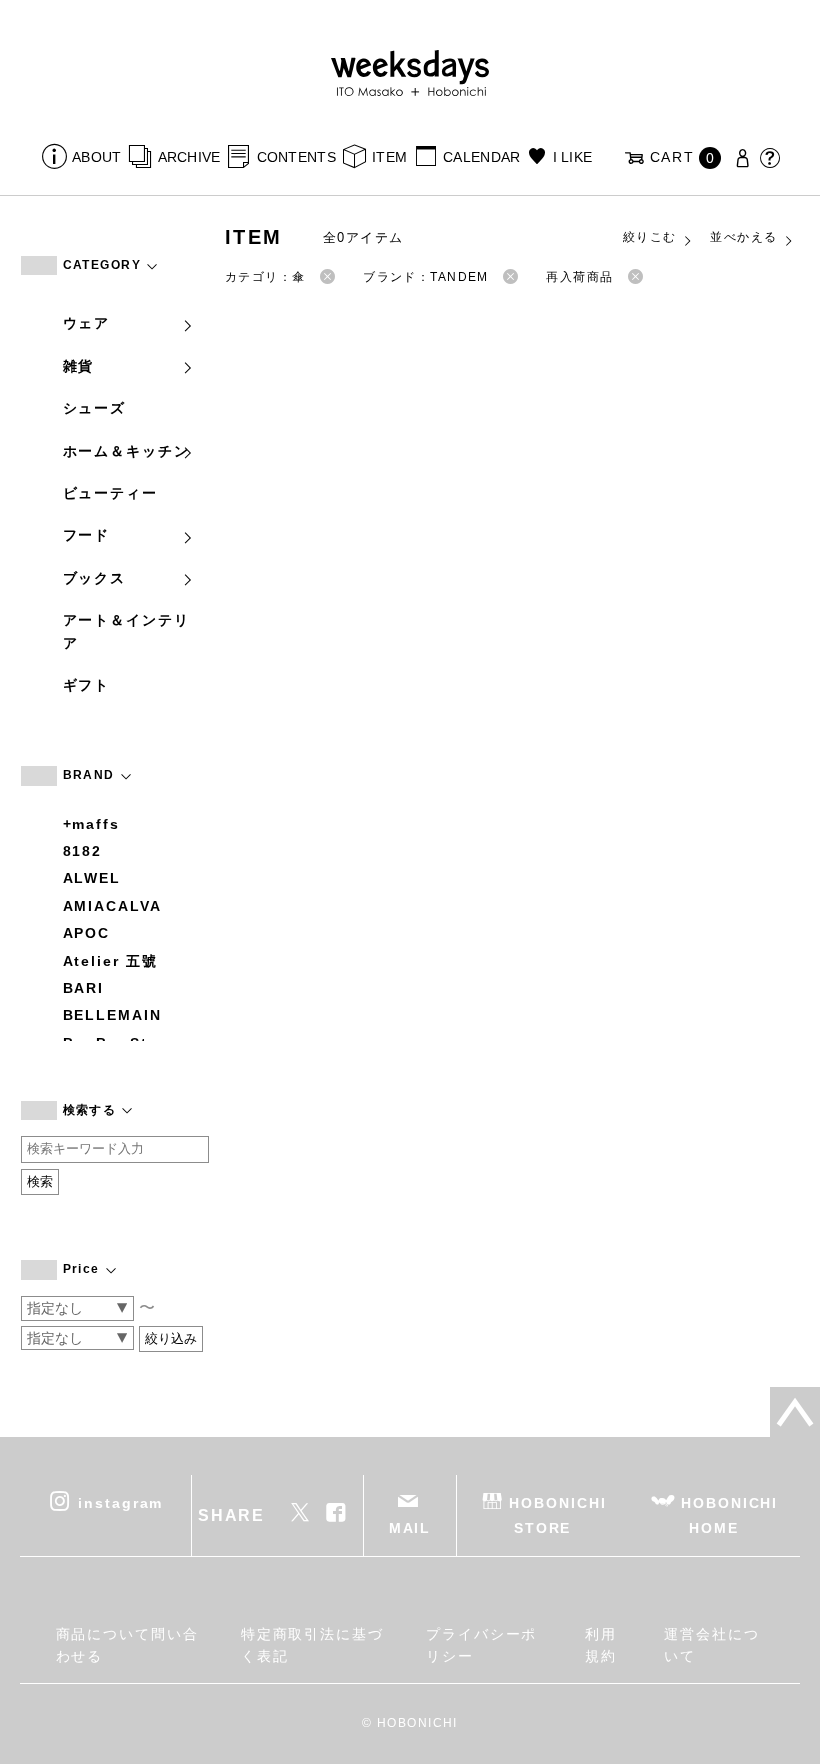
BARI (84, 988)
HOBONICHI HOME (729, 1515)
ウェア (87, 323)
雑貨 (79, 366)
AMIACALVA (112, 906)
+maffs (92, 824)
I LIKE (572, 157)
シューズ (95, 408)
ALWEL (92, 878)
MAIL (410, 1528)
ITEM (389, 157)
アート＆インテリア (126, 631)
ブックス (95, 578)
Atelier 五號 (110, 961)
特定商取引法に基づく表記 (312, 1645)
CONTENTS (296, 157)
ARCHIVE (189, 157)
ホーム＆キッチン (126, 451)
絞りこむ (650, 237)
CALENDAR (481, 157)
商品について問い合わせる (127, 1645)
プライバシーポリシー (481, 1645)
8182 (83, 851)
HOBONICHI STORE (557, 1515)
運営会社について (712, 1645)
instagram (120, 1503)
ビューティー (111, 493)
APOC (87, 933)
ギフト (87, 685)
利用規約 (601, 1645)
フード (87, 535)
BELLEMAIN (112, 1015)
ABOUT (96, 157)
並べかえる (743, 237)
